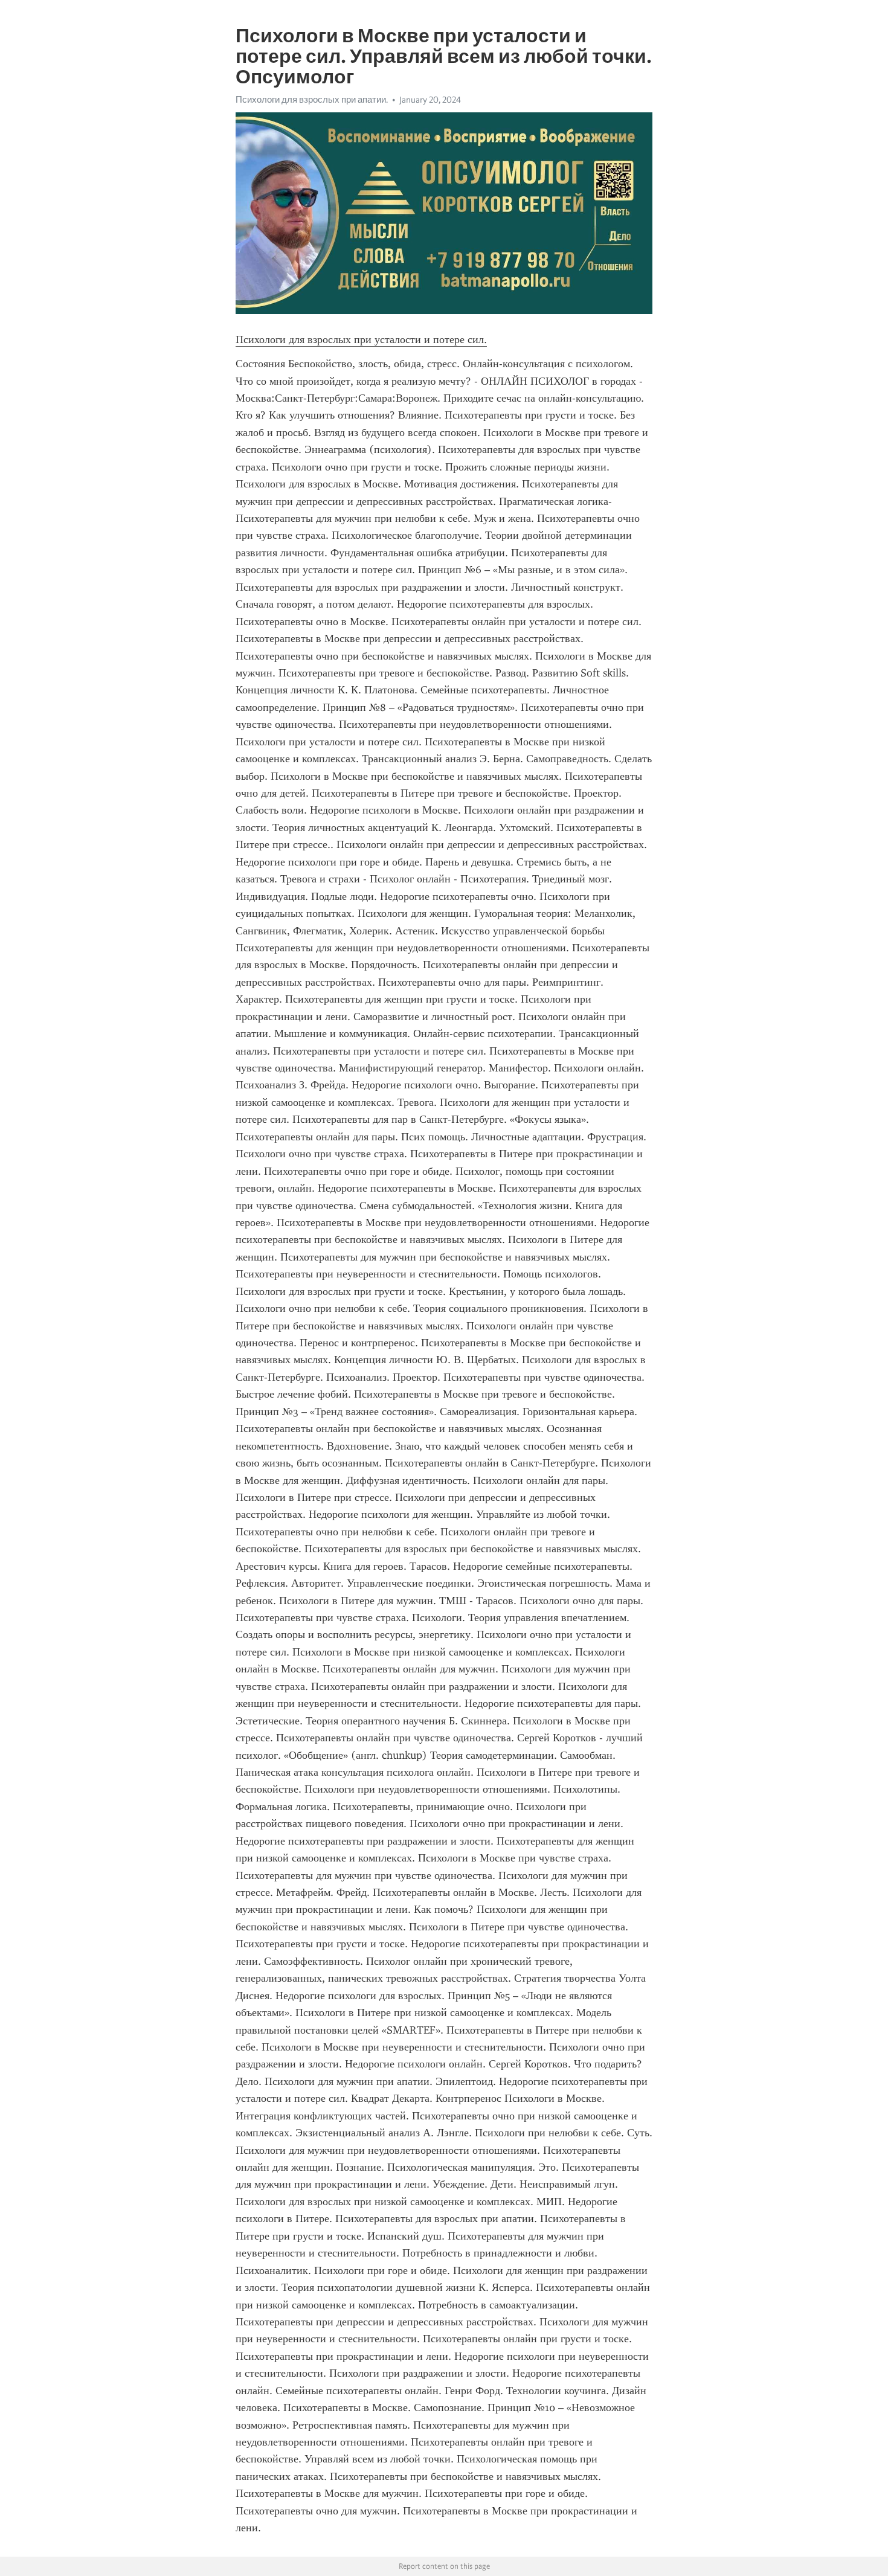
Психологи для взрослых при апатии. (312, 100)
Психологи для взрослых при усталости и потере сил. (361, 339)
